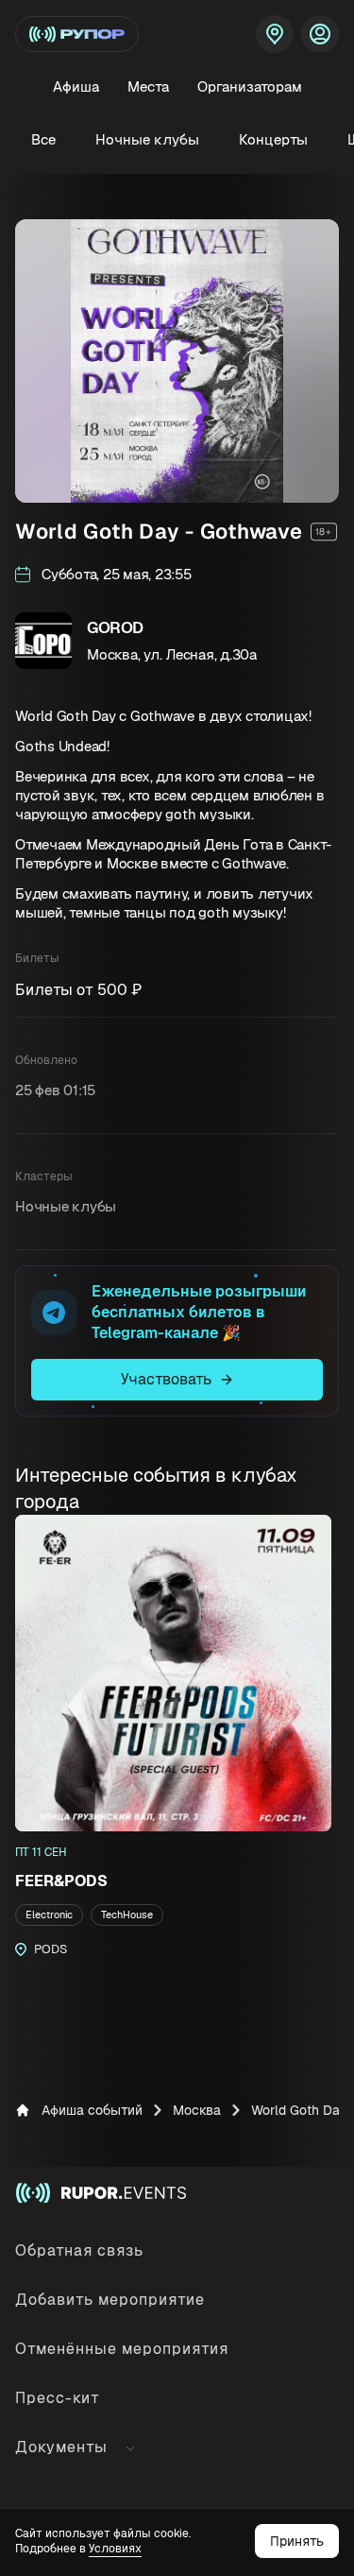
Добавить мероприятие (110, 2300)
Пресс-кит (58, 2398)
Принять (297, 2541)
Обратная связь (79, 2250)
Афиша (76, 86)
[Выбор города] (275, 34)
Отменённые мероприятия (122, 2349)
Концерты (273, 139)
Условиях (115, 2549)
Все (43, 139)
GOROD (115, 627)
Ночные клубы (147, 139)
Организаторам (250, 86)
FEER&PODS (61, 1881)
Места (148, 86)
